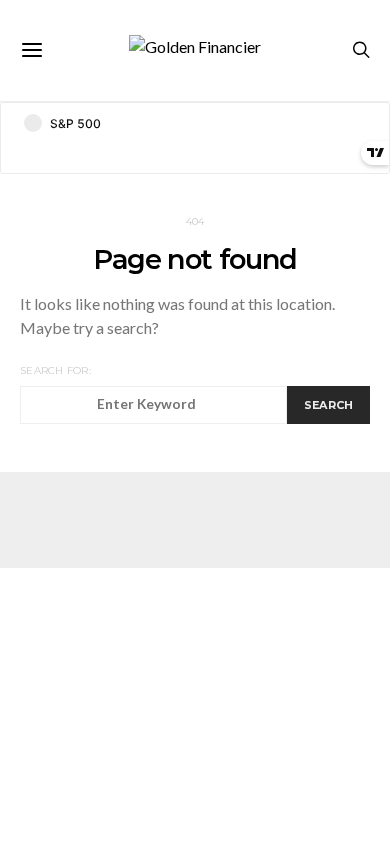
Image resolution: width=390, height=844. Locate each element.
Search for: (55, 370)
